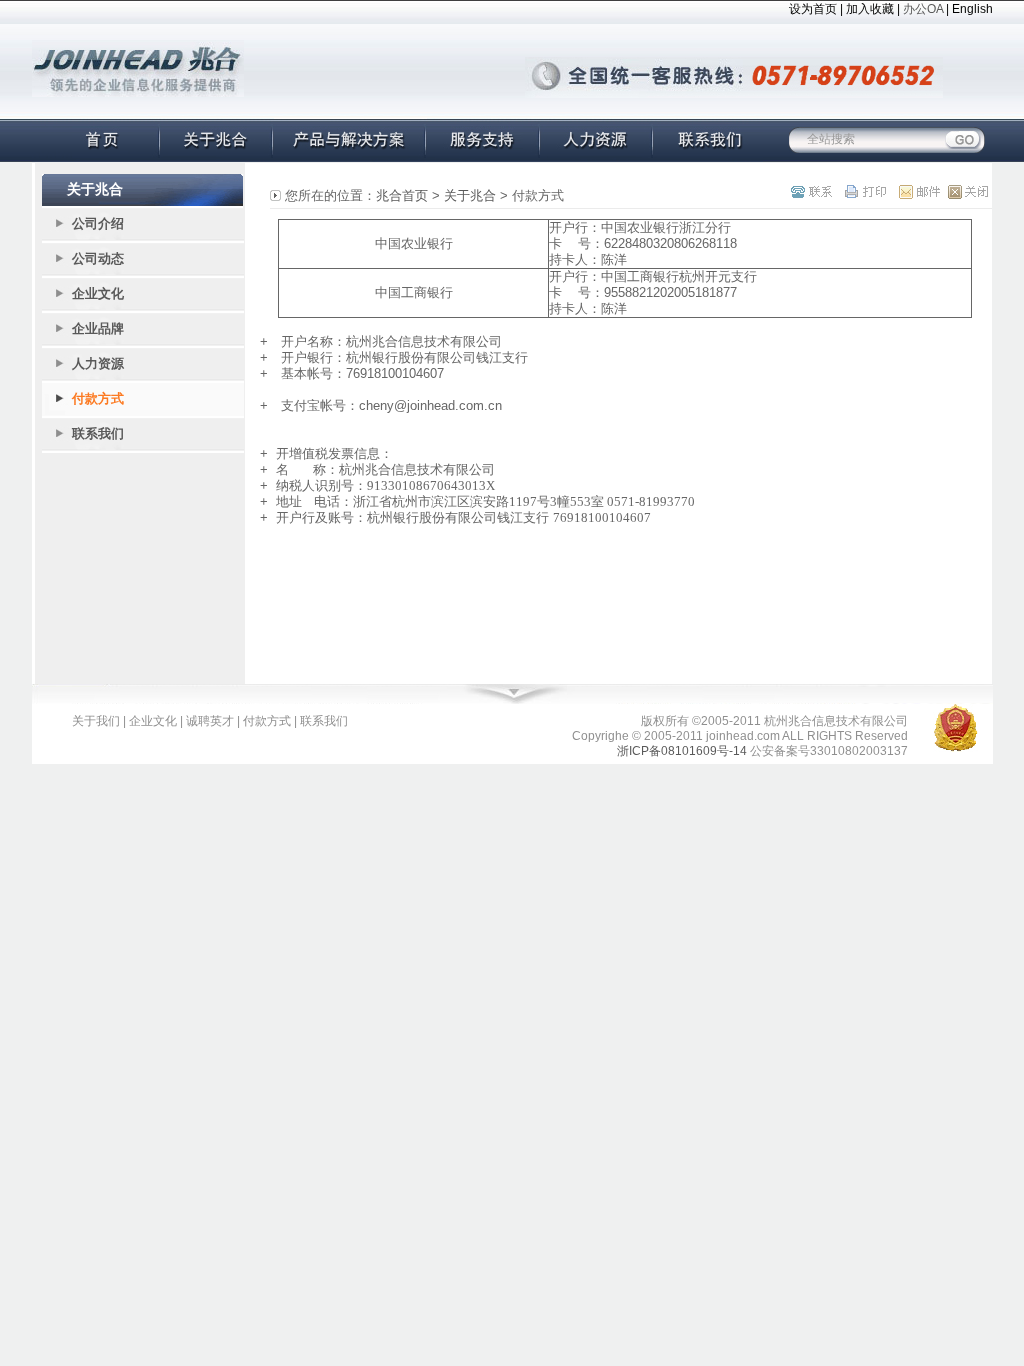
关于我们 (96, 721)
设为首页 (813, 9)
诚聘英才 (210, 721)
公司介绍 (98, 223)
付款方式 (98, 398)
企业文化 (98, 293)
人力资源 (98, 363)
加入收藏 (870, 9)
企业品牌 (98, 328)
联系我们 (98, 433)
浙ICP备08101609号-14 (682, 751)
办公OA (923, 9)
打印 (864, 192)
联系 (815, 192)
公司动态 (98, 258)
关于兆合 (470, 195)
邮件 (913, 192)
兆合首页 (402, 195)
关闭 (962, 192)
